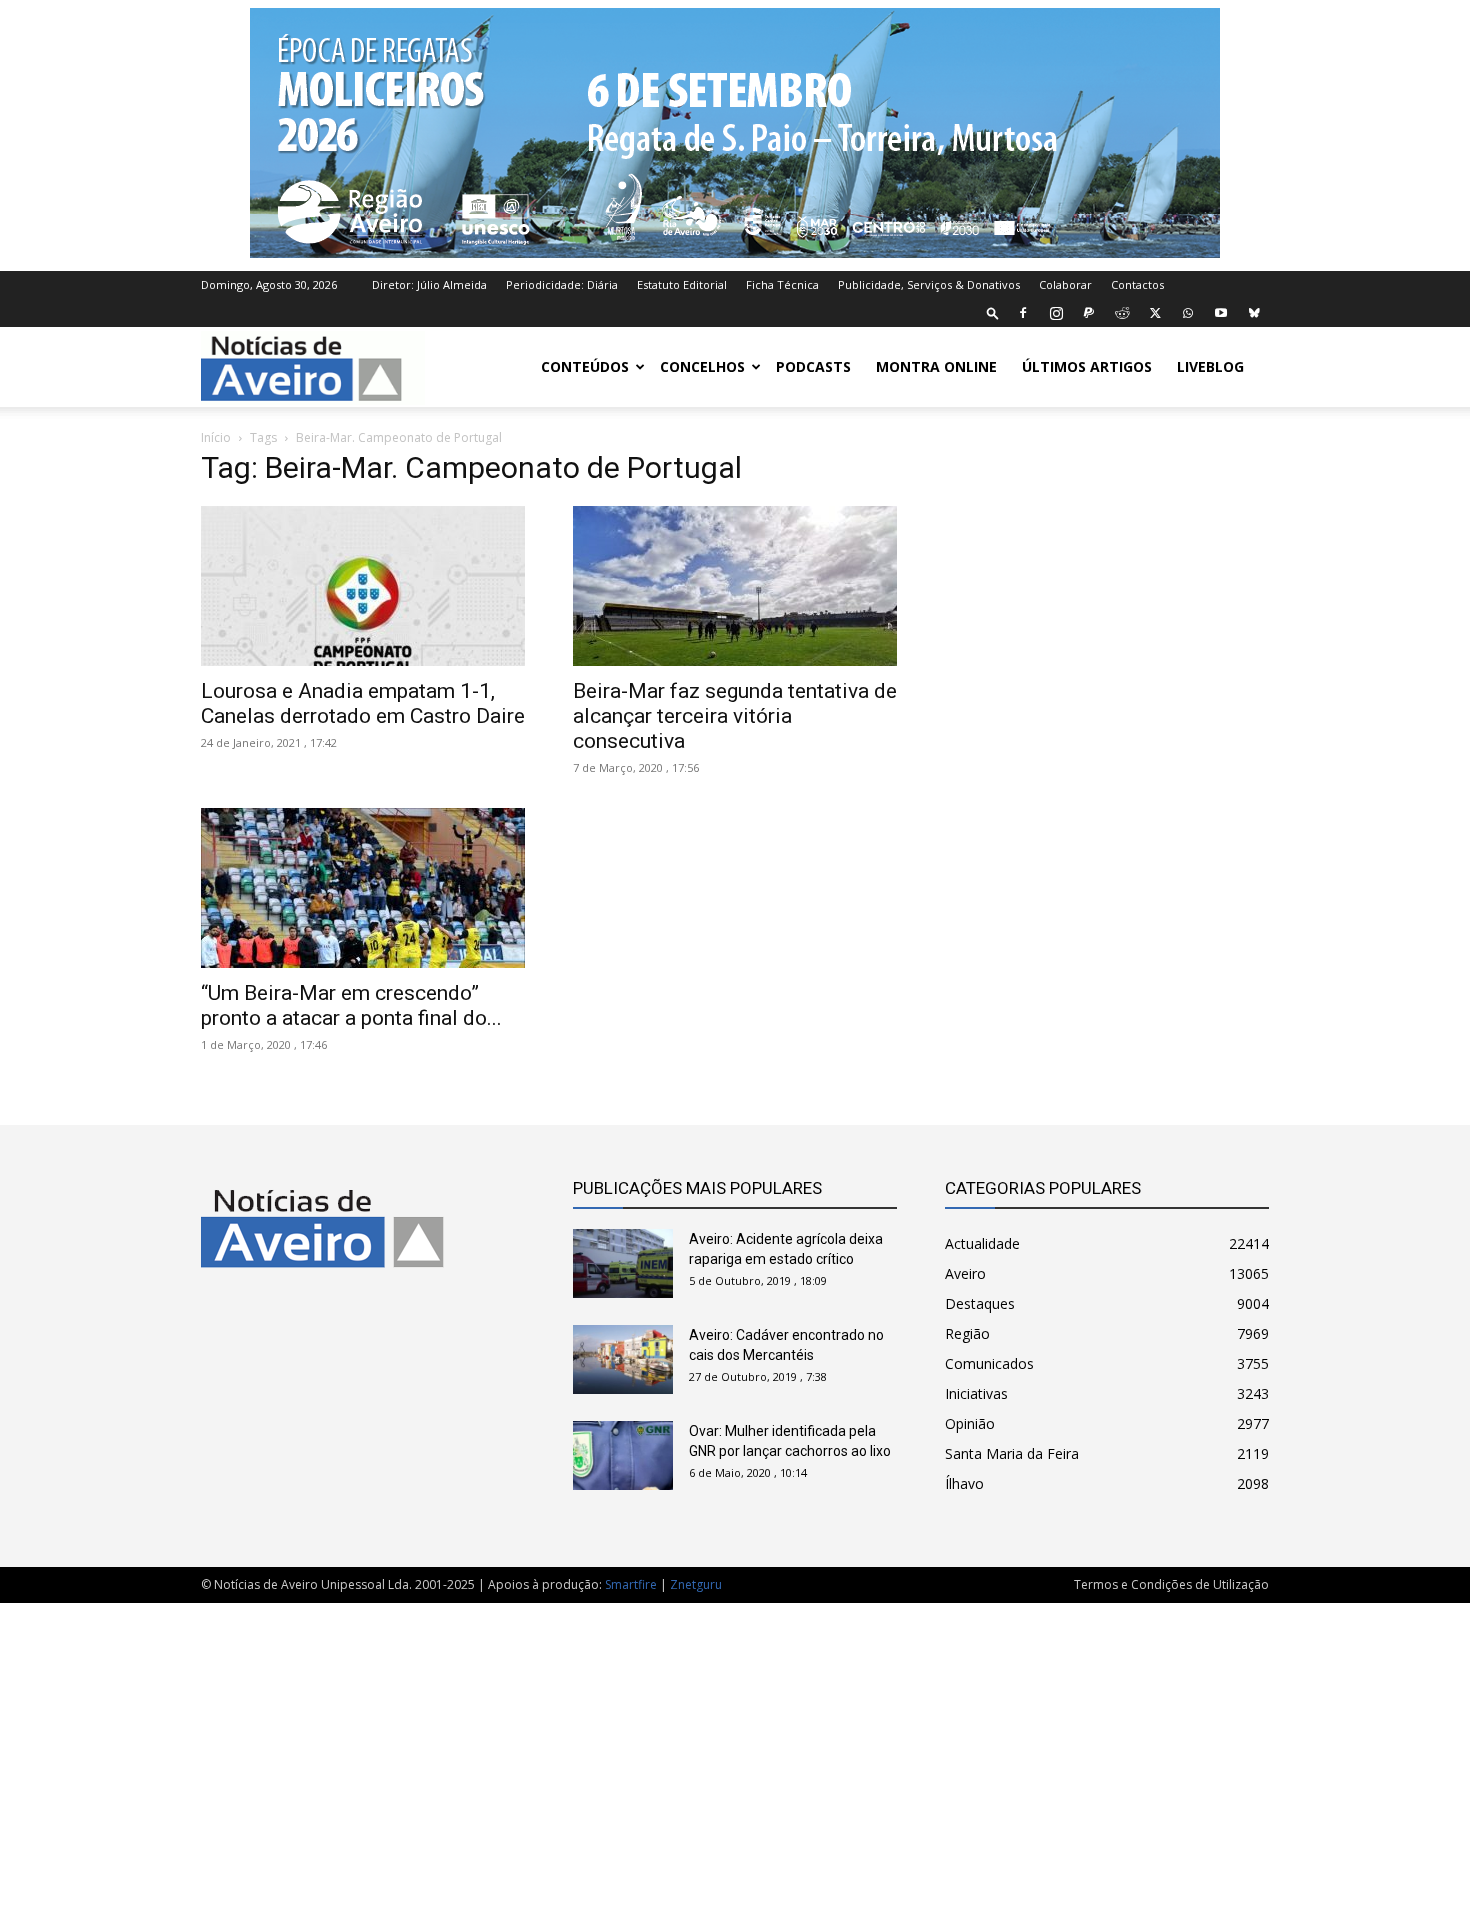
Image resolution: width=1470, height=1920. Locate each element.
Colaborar (1065, 284)
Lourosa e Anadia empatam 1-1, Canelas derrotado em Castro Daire (363, 703)
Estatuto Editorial (682, 284)
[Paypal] (1089, 313)
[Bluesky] (1254, 313)
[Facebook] (1023, 313)
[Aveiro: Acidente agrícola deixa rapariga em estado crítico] (623, 1263)
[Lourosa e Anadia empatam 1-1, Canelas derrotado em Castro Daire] (363, 586)
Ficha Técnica (782, 284)
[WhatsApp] (1188, 313)
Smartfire (631, 1584)
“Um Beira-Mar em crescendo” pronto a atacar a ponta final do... (351, 1005)
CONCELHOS (702, 366)
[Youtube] (1221, 313)
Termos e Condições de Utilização (1171, 1584)
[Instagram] (1056, 313)
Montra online (936, 366)
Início (216, 437)
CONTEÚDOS (585, 366)
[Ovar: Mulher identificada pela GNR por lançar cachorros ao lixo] (623, 1455)
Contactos (1137, 284)
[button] (993, 312)
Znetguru (696, 1584)
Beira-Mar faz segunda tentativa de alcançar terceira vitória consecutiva (735, 716)
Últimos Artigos (1087, 366)
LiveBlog (1210, 366)
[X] (1155, 313)
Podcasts (813, 366)
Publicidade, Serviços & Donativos (929, 284)
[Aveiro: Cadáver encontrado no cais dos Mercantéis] (623, 1359)
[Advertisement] (735, 1751)
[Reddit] (1122, 313)
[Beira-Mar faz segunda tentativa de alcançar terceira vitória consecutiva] (735, 586)
